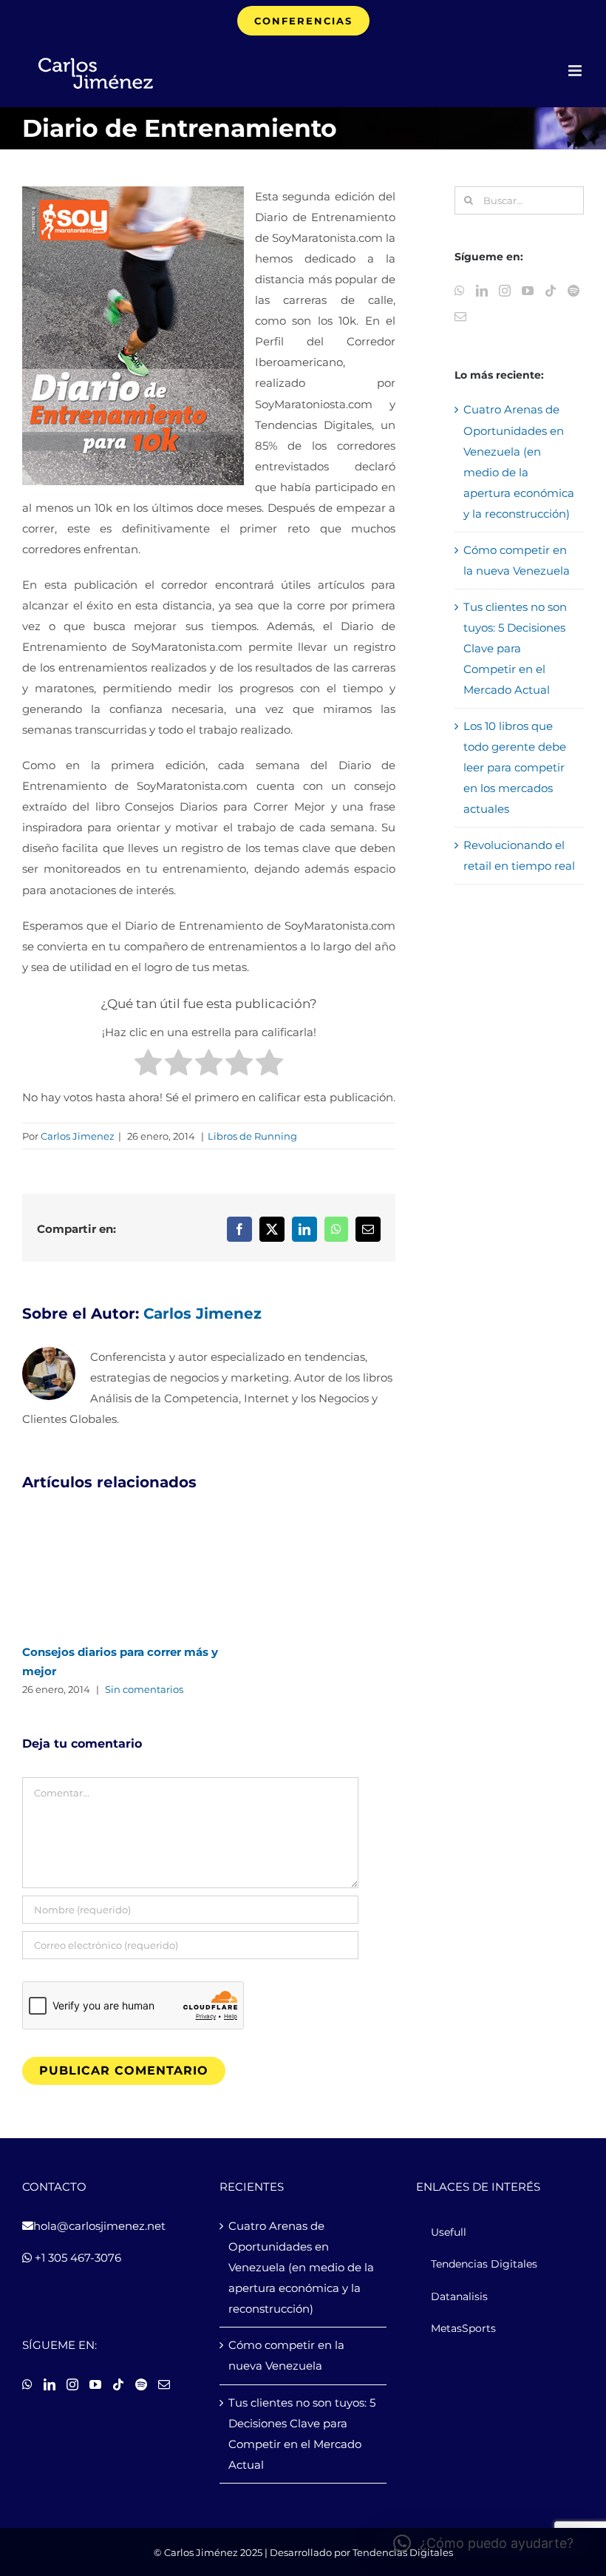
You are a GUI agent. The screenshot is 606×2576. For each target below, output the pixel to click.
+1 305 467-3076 (76, 2258)
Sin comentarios (144, 1689)
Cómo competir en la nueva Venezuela (286, 2355)
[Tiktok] (551, 291)
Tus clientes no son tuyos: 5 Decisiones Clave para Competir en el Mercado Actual (515, 648)
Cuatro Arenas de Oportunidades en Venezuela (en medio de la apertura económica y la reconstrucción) (301, 2267)
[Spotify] (573, 291)
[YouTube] (528, 291)
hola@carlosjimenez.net (99, 2226)
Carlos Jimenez (78, 1136)
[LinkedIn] (482, 291)
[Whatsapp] (460, 291)
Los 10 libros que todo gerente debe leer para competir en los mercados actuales (515, 767)
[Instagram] (505, 291)
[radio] (148, 1066)
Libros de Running (252, 1136)
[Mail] (460, 317)
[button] (483, 2543)
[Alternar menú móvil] (576, 71)
